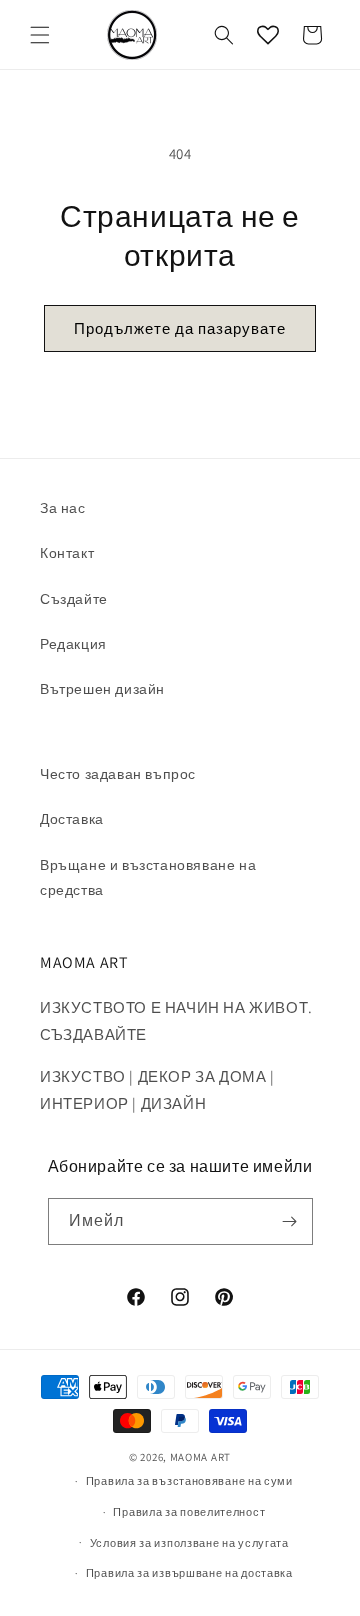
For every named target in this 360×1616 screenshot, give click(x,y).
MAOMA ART (200, 1457)
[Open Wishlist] (268, 35)
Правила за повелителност (189, 1512)
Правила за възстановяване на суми (189, 1481)
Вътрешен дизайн (102, 689)
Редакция (73, 644)
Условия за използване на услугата (189, 1543)
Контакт (67, 553)
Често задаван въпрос (118, 774)
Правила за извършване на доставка (189, 1573)
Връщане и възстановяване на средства (148, 877)
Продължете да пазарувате (180, 328)
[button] (40, 35)
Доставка (72, 819)
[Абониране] (290, 1221)
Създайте (74, 599)
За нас (63, 508)
